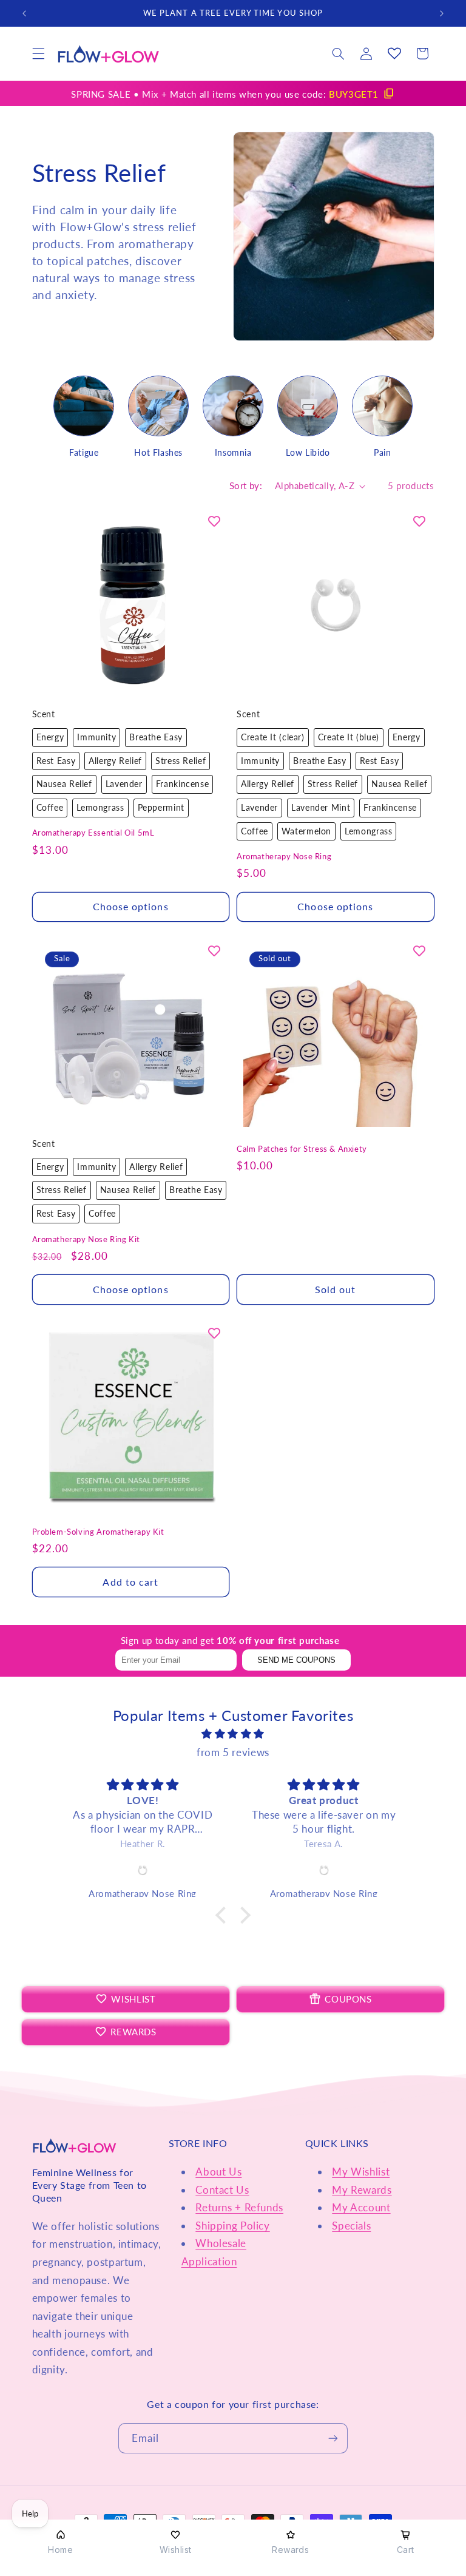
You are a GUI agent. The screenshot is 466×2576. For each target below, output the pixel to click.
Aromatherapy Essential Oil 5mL (93, 833)
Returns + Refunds (239, 2207)
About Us (218, 2172)
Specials (351, 2226)
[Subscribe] (333, 2438)
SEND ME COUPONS (296, 1660)
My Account (361, 2207)
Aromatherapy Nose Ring (284, 856)
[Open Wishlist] (394, 53)
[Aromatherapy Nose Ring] (143, 1870)
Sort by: (246, 485)
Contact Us (222, 2190)
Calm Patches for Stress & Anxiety (302, 1149)
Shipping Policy (232, 2226)
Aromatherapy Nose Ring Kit (86, 1239)
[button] (38, 53)
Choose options (131, 906)
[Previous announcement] (24, 13)
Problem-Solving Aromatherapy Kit (98, 1532)
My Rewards (362, 2190)
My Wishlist (361, 2172)
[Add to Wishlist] (214, 521)
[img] (233, 1734)
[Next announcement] (442, 13)
